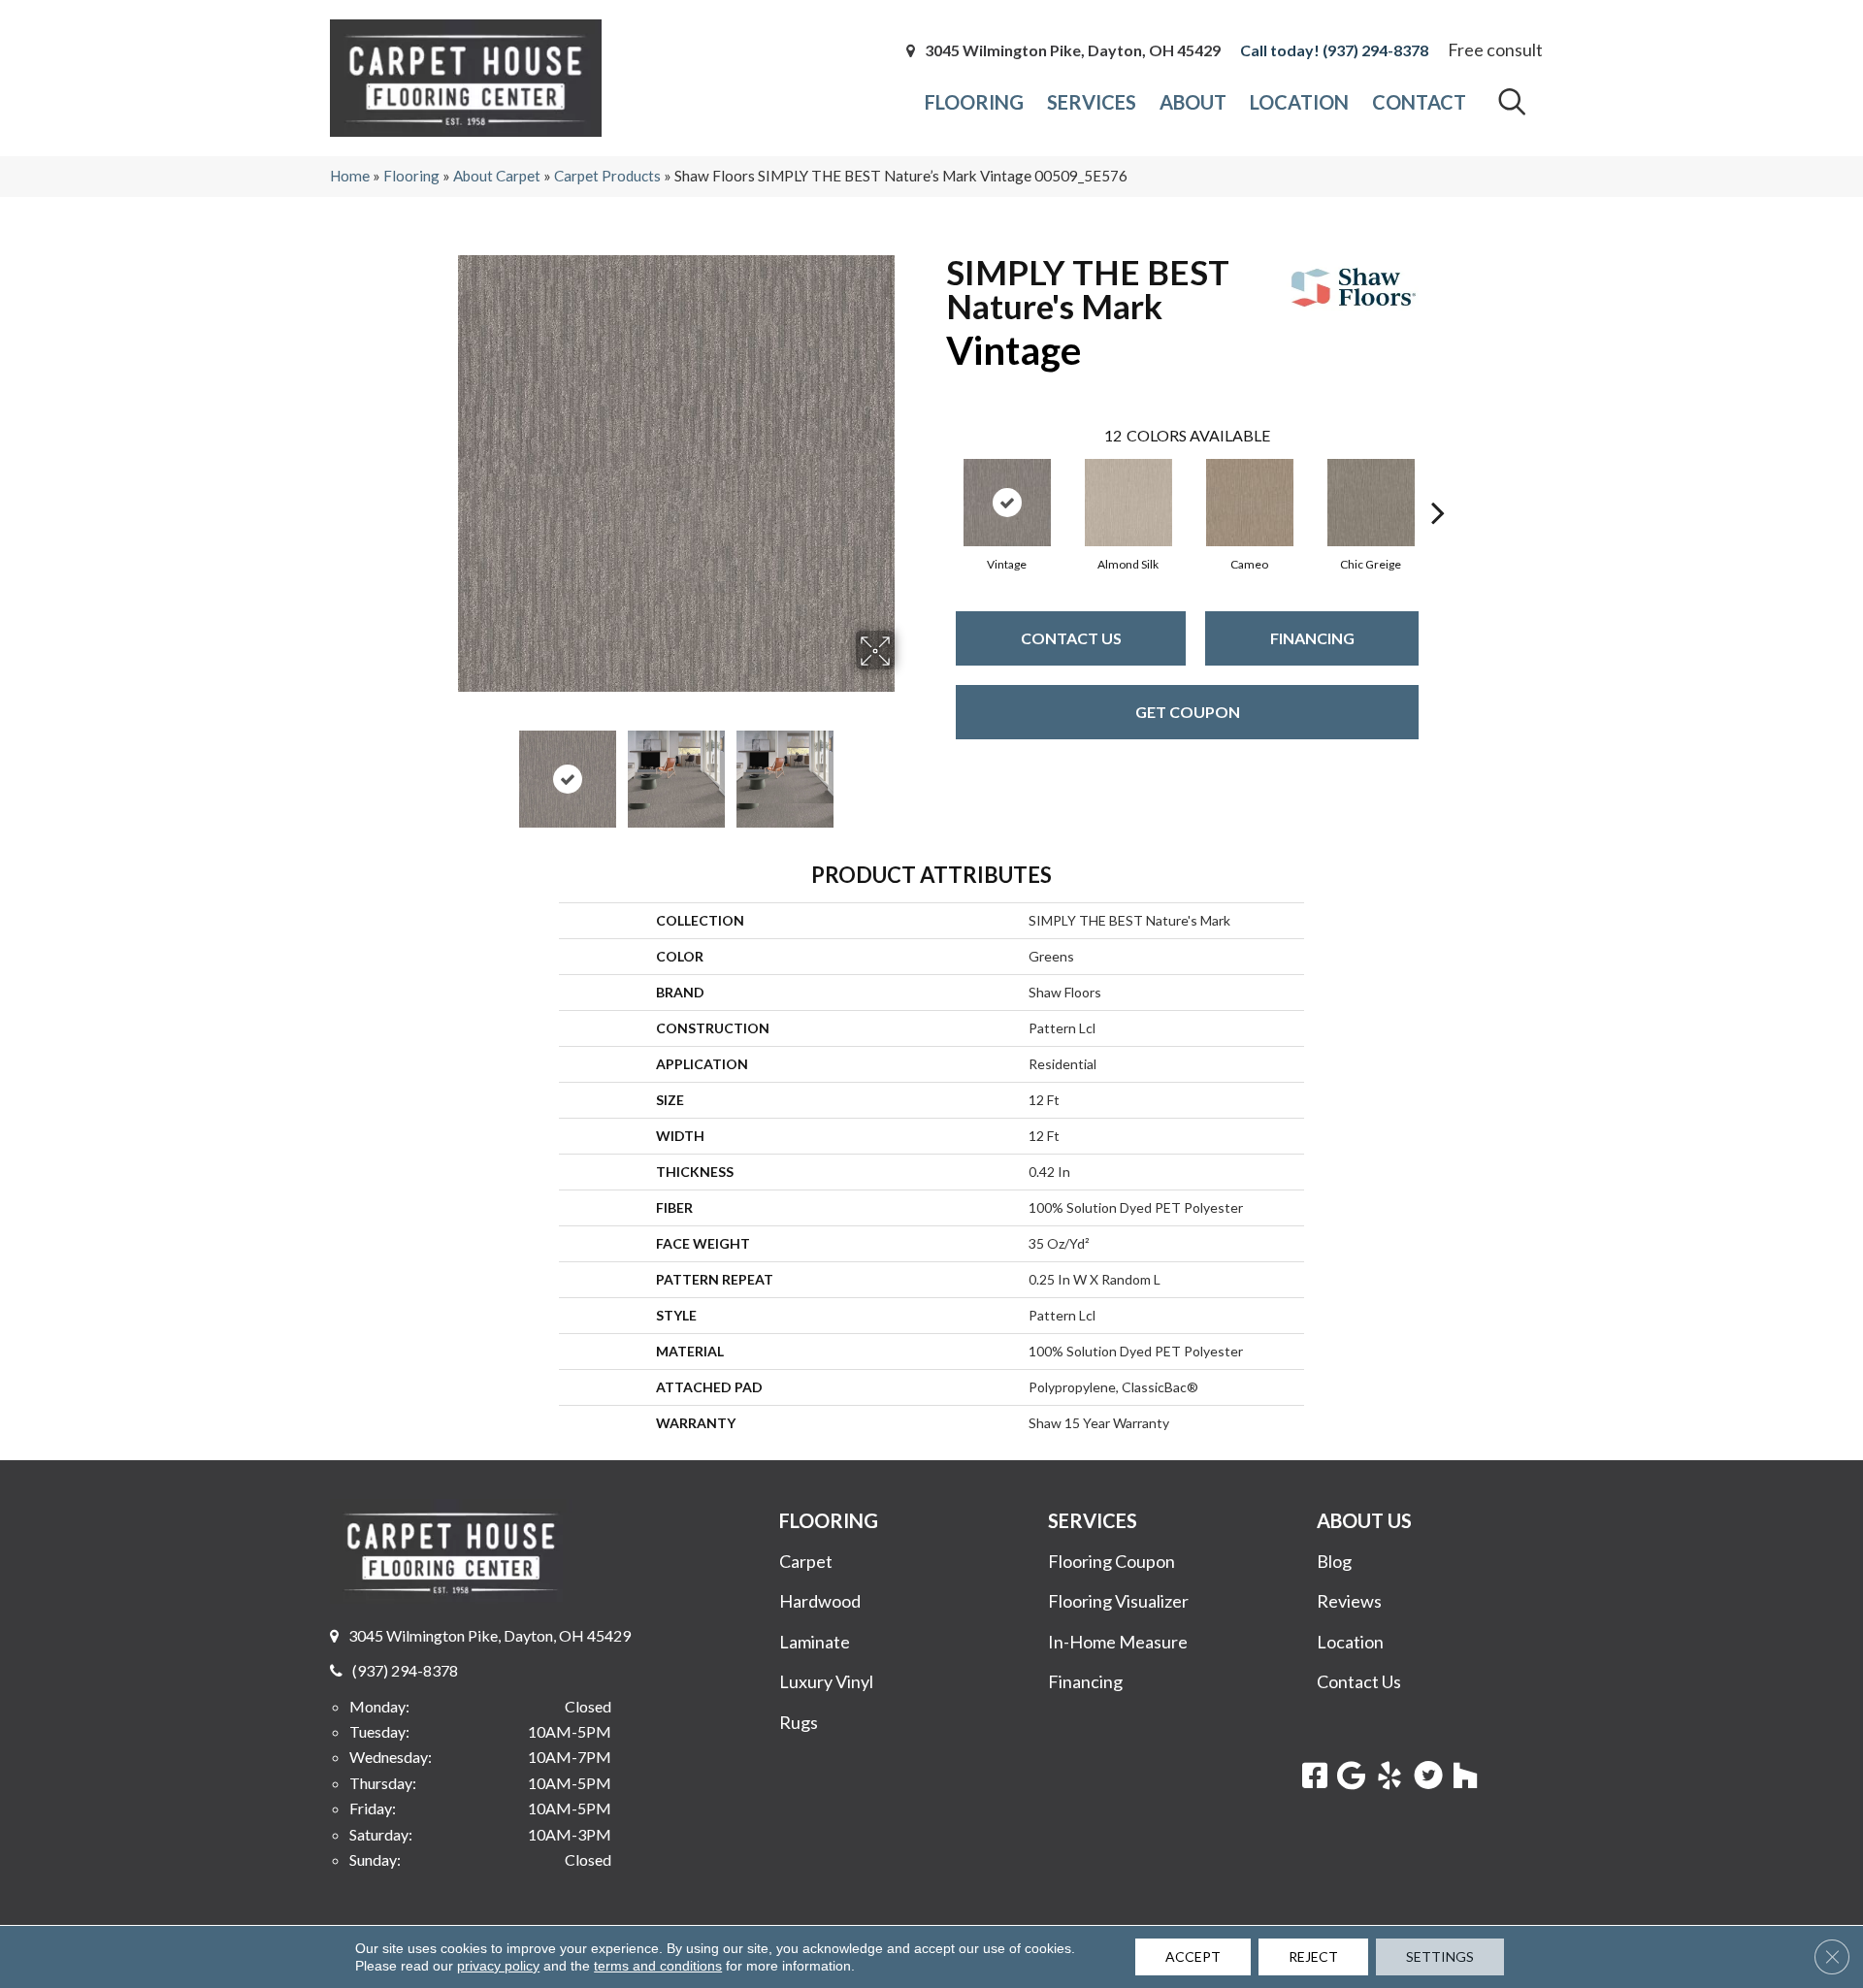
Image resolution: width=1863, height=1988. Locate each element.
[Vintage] (1007, 503)
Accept (1193, 1956)
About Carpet (497, 176)
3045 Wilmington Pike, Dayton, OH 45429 (1073, 50)
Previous (444, 769)
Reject (1313, 1956)
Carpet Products (607, 176)
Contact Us (1071, 638)
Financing (1312, 638)
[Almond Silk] (1128, 503)
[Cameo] (1250, 503)
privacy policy (498, 1966)
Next (907, 769)
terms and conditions (658, 1966)
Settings (1440, 1956)
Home (350, 176)
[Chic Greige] (1371, 503)
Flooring (411, 176)
